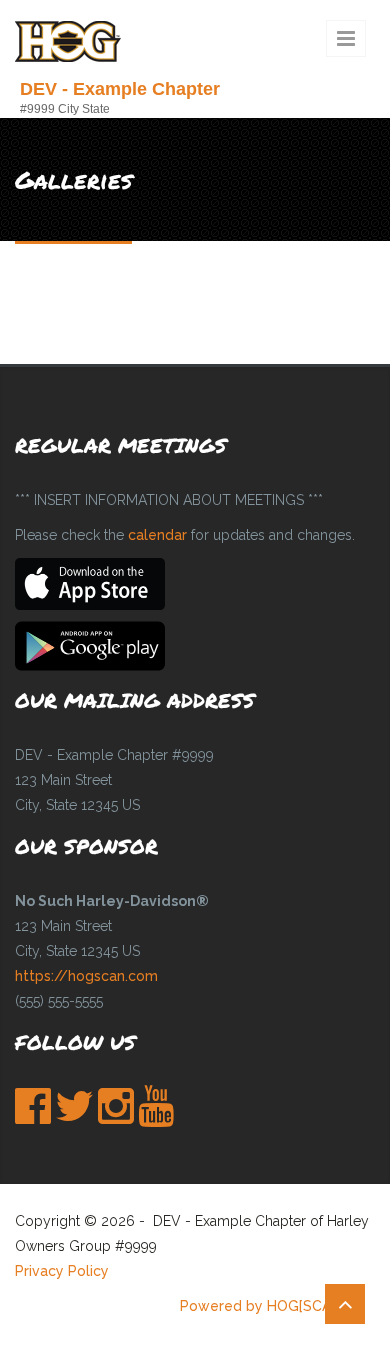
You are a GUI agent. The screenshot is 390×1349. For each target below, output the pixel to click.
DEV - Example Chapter (120, 89)
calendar (157, 535)
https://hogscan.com (86, 976)
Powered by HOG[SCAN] (262, 1306)
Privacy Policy (62, 1271)
